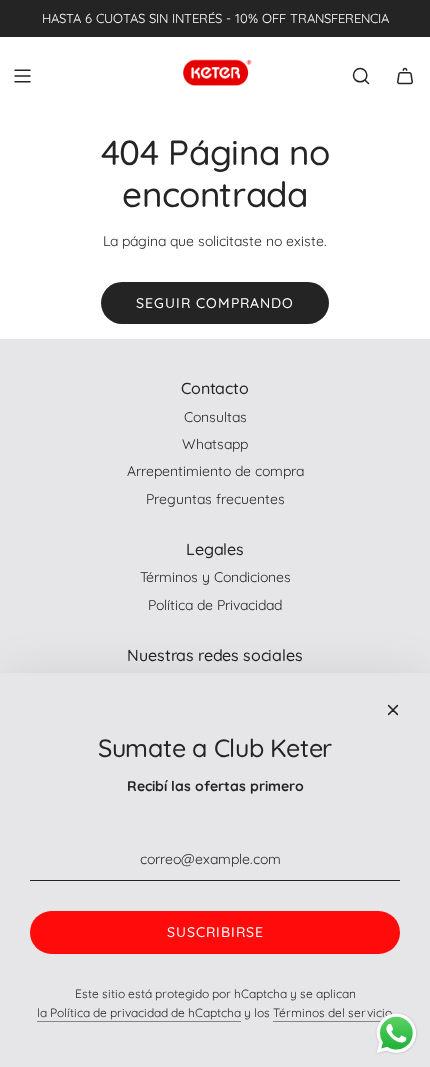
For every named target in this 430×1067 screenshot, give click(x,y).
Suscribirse (215, 932)
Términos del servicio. (333, 1012)
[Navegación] (22, 76)
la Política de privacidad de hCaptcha (139, 1012)
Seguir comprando (215, 303)
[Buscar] (361, 76)
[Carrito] (405, 76)
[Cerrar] (393, 710)
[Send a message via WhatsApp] (396, 1033)
